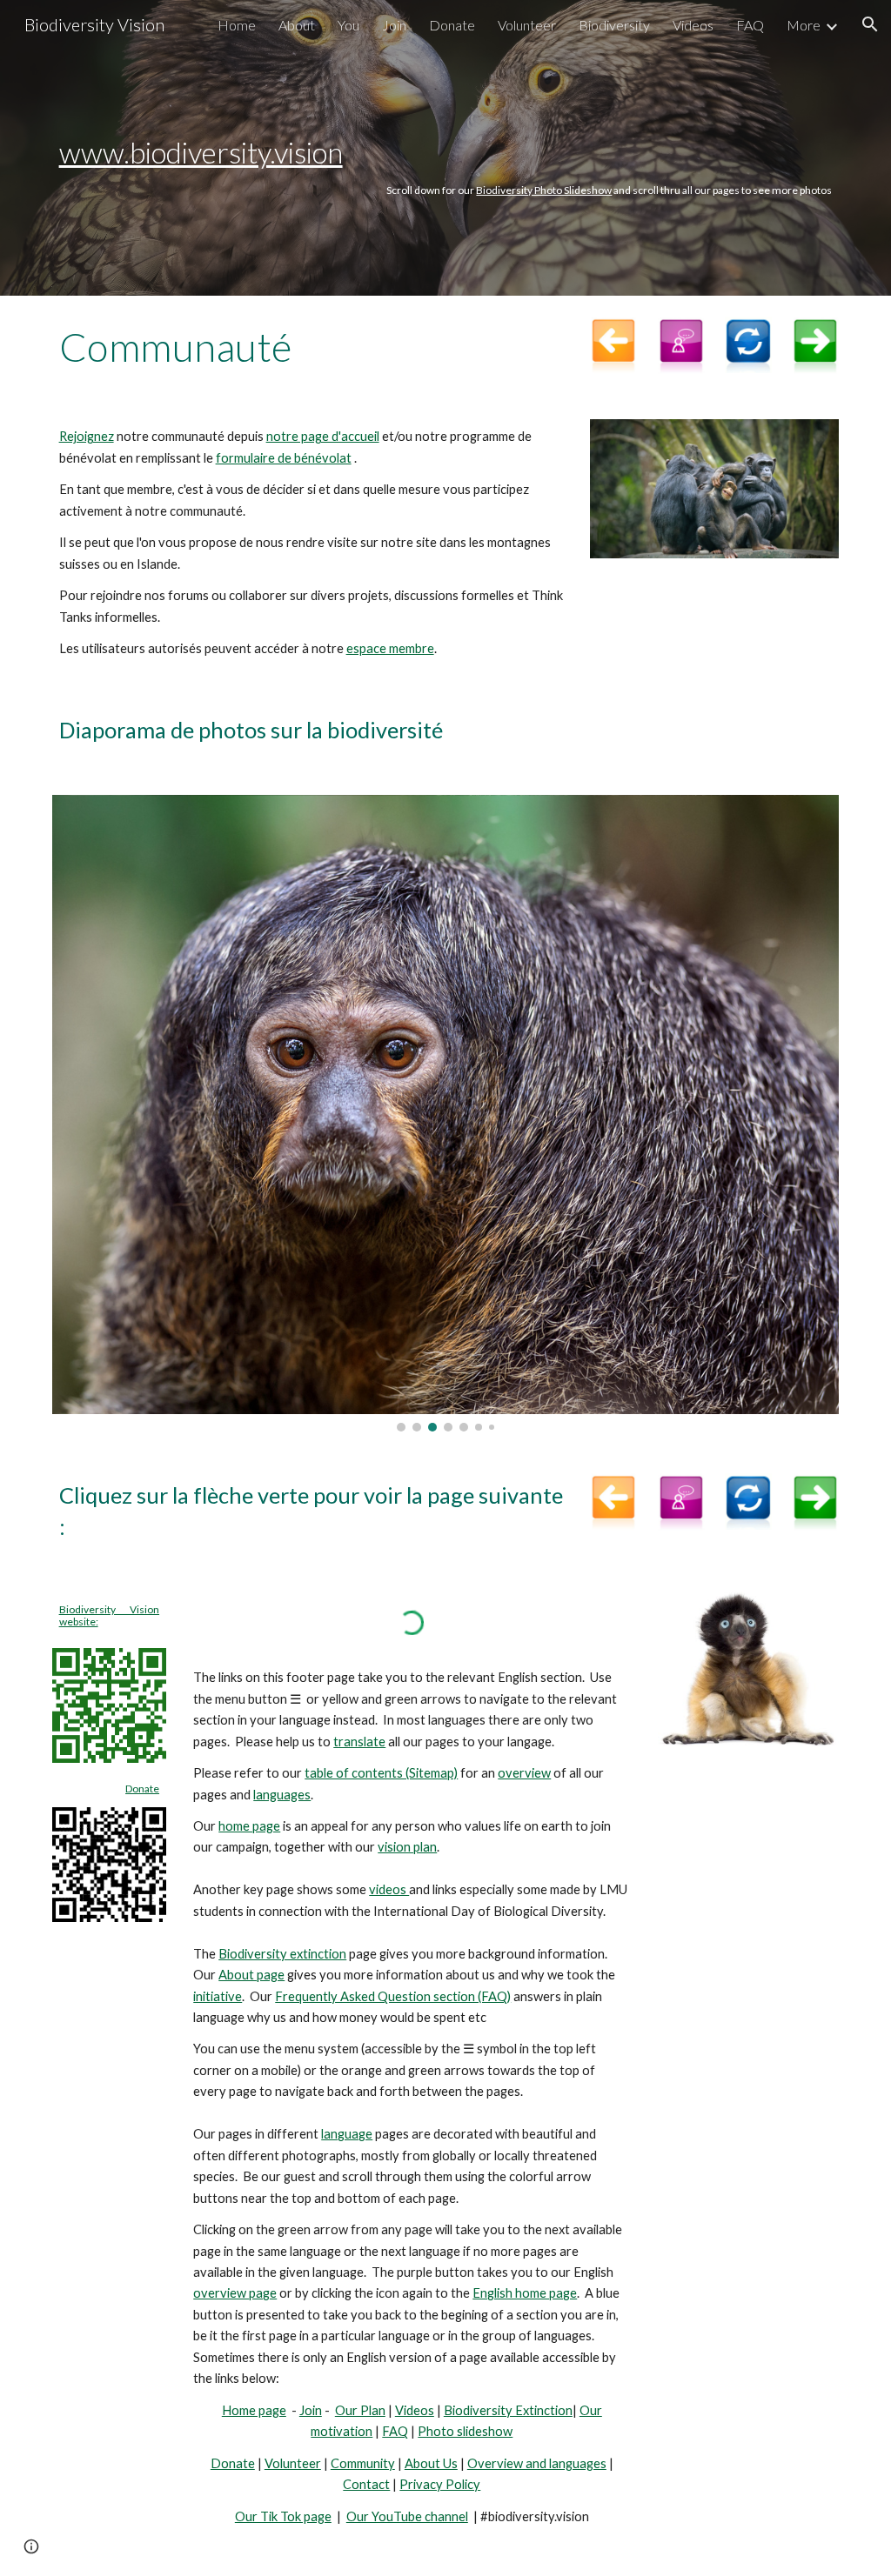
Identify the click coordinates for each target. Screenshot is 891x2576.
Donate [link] (452, 25)
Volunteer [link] (527, 25)
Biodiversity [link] (614, 25)
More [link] (804, 25)
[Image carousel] (446, 1113)
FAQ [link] (750, 25)
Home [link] (237, 25)
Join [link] (394, 25)
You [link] (348, 25)
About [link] (297, 25)
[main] (446, 148)
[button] (870, 24)
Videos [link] (693, 25)
